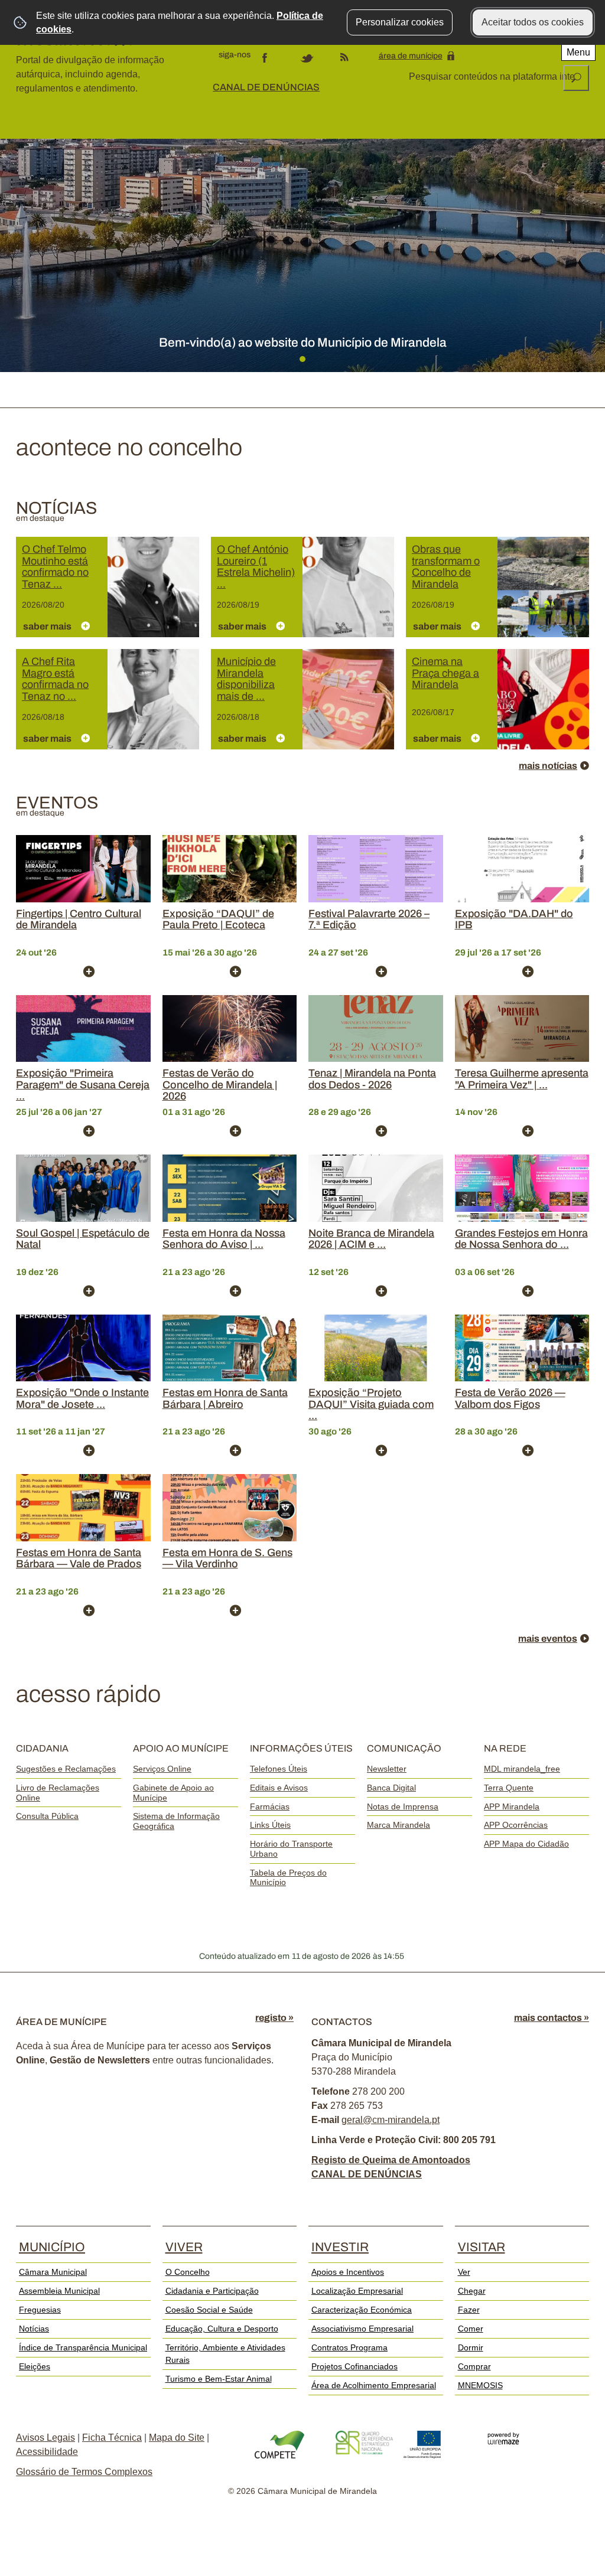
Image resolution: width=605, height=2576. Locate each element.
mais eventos (548, 1638)
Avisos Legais (45, 2438)
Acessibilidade (47, 2452)
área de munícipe (411, 56)
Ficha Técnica (112, 2438)
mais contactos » (552, 2018)
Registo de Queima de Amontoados (391, 2160)
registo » (274, 2018)
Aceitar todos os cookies (533, 22)
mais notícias (548, 766)
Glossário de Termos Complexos (84, 2472)
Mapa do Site (177, 2438)
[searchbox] (493, 77)
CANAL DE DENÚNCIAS (266, 87)
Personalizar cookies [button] (400, 22)
